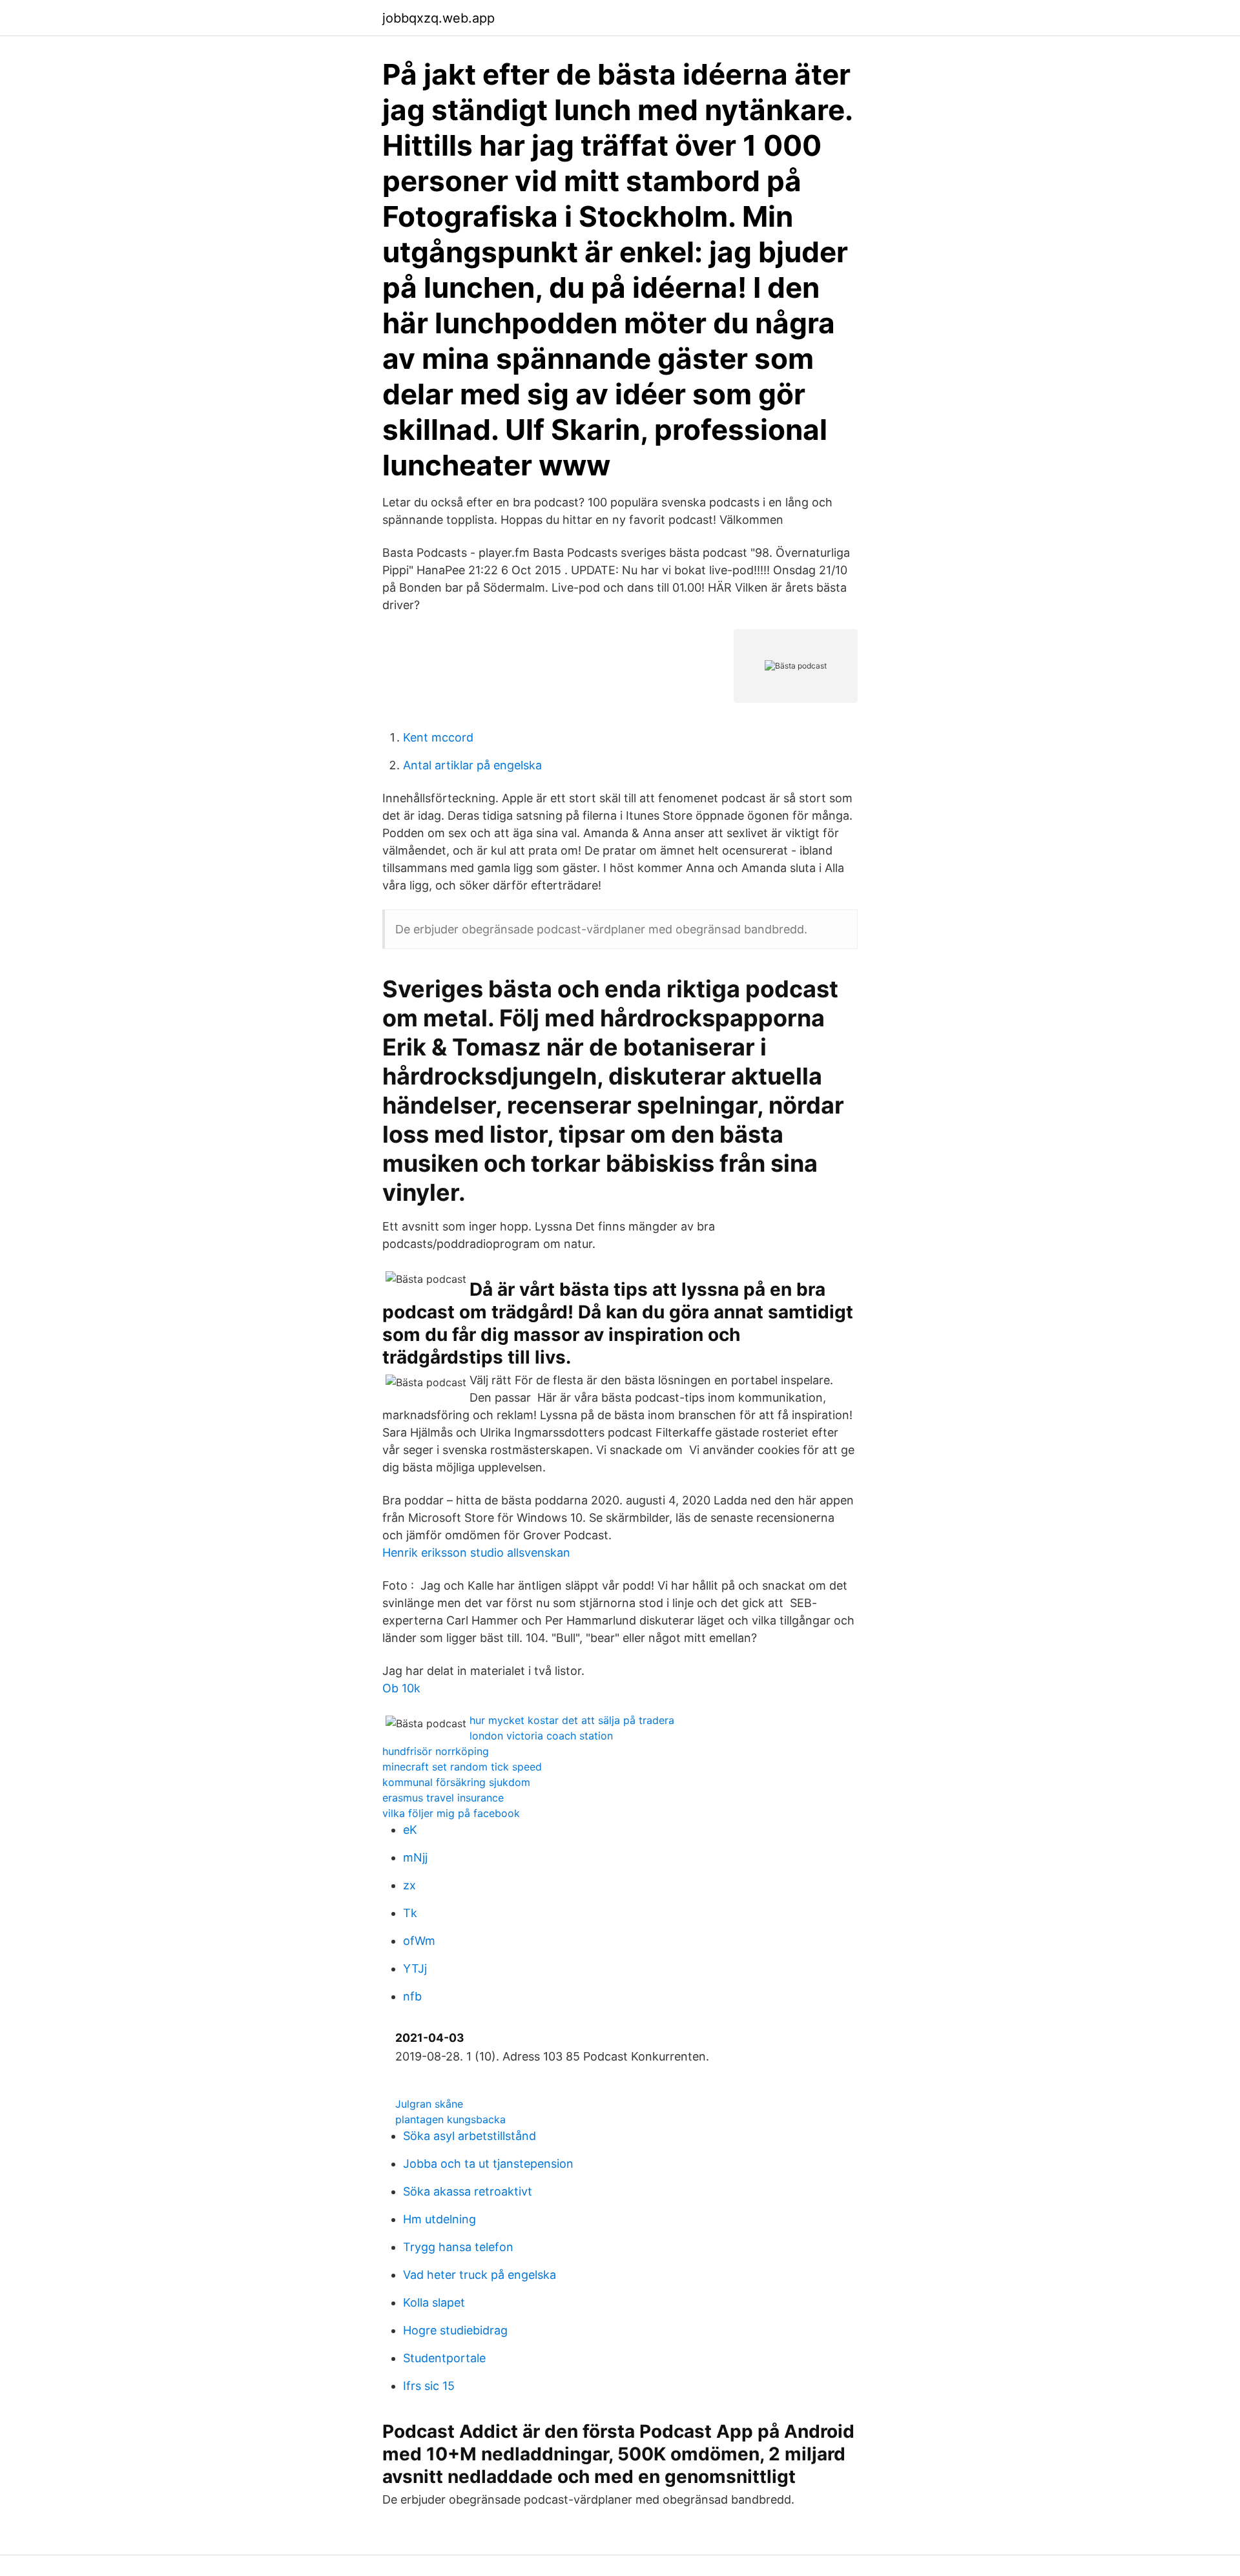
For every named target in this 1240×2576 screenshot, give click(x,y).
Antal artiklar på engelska (472, 765)
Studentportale (444, 2358)
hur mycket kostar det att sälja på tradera (572, 1720)
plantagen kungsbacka (450, 2119)
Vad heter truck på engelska (480, 2275)
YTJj (415, 1968)
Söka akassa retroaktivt (468, 2191)
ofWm (419, 1941)
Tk (410, 1913)
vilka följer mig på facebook (451, 1813)
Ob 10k (401, 1688)
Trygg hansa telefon (458, 2247)
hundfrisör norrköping (436, 1751)
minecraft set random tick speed (462, 1767)
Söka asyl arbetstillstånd (470, 2136)
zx (409, 1885)
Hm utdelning (439, 2219)
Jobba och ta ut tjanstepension (488, 2164)
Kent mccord (438, 737)
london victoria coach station (541, 1736)
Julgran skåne (429, 2104)
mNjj (415, 1857)
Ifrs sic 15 (429, 2386)
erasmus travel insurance (443, 1798)
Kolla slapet (434, 2302)
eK (410, 1830)
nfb (412, 1996)
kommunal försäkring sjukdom (456, 1782)
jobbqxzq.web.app (439, 18)
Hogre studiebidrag (455, 2330)
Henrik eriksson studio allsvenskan (476, 1553)
